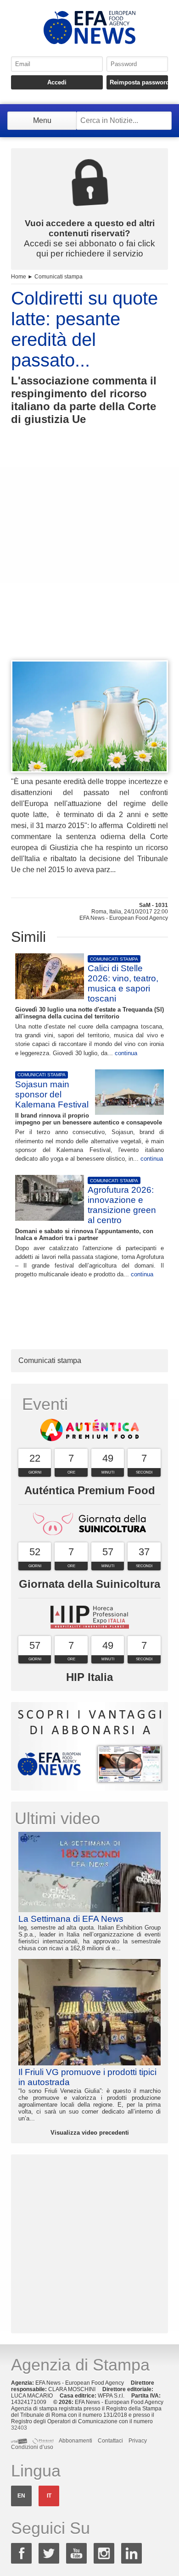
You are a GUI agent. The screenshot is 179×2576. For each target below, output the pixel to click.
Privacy (138, 2441)
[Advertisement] (89, 559)
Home (19, 277)
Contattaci (110, 2441)
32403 (19, 2428)
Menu (42, 120)
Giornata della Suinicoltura (89, 1584)
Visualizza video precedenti (90, 2133)
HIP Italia (89, 1677)
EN (21, 2496)
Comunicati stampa (59, 277)
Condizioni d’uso (32, 2447)
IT (49, 2496)
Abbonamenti (76, 2441)
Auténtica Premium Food (90, 1490)
